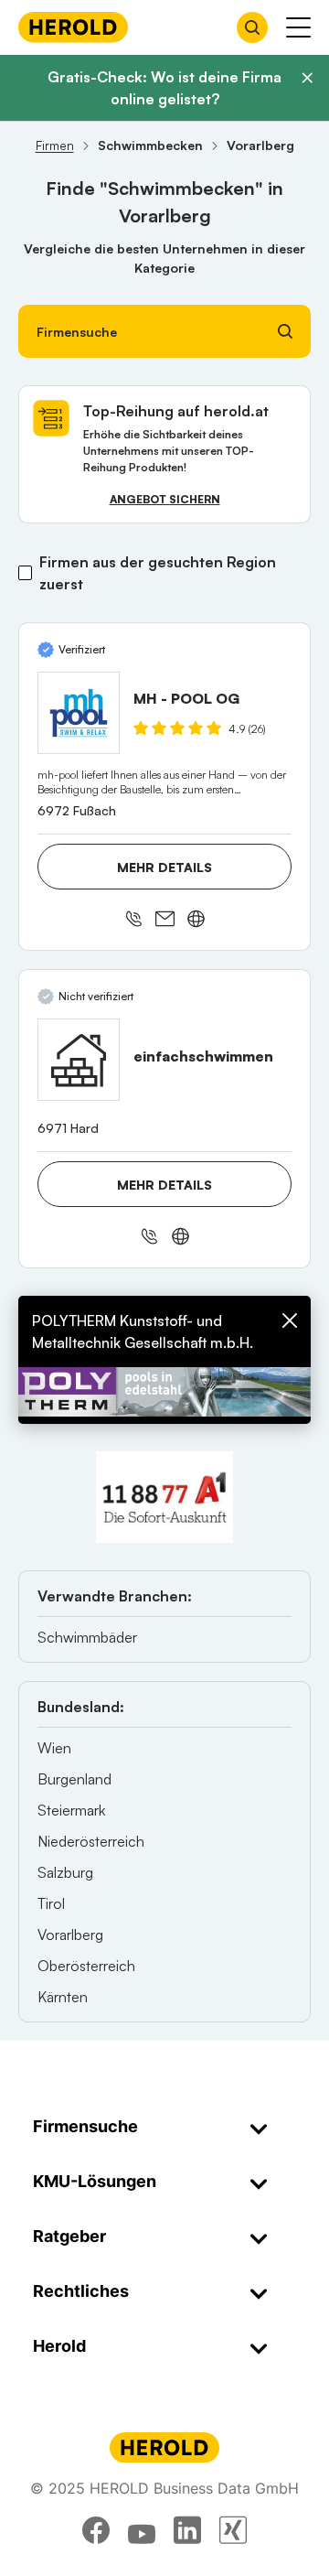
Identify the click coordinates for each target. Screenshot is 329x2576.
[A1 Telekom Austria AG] (164, 1497)
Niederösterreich (91, 1841)
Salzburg (65, 1872)
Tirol (51, 1903)
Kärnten (63, 1997)
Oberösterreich (86, 1966)
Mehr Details (164, 867)
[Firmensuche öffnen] (252, 27)
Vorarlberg (70, 1935)
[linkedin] (187, 2530)
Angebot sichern (165, 499)
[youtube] (142, 2530)
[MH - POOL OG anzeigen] (79, 713)
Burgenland (74, 1779)
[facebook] (96, 2530)
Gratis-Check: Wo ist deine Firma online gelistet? (164, 88)
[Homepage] (73, 27)
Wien (54, 1748)
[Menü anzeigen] (298, 27)
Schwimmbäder (87, 1637)
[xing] (233, 2530)
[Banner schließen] (307, 78)
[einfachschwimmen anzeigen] (79, 1060)
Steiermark (71, 1810)
